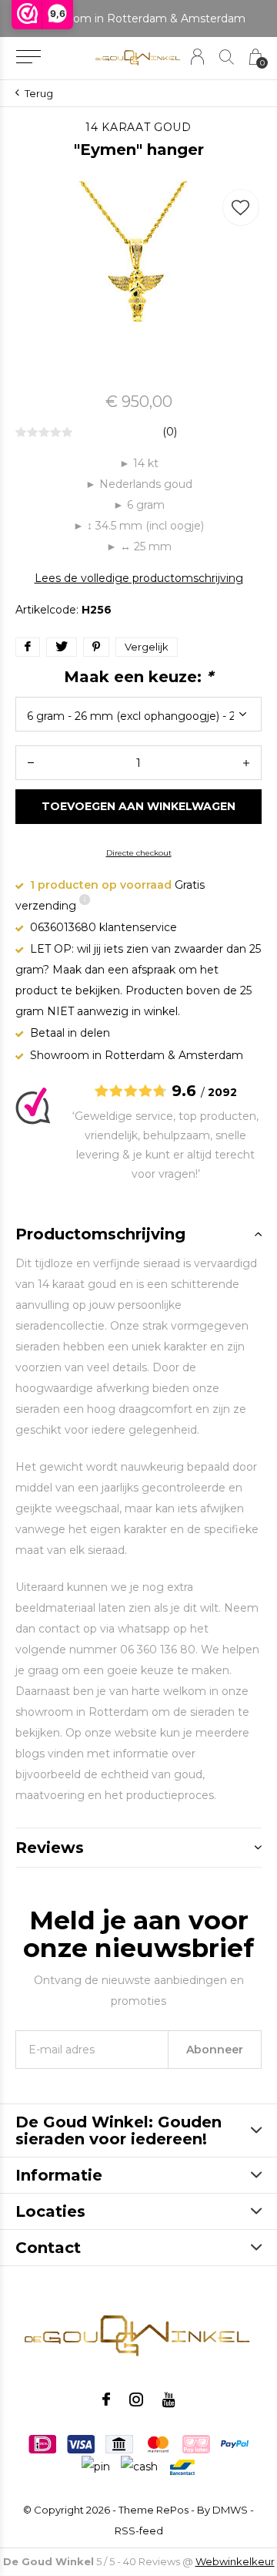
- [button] (31, 763)
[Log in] (197, 57)
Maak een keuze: (138, 677)
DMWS (230, 2510)
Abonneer (215, 2050)
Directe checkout (139, 853)
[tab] (138, 1234)
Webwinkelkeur (235, 2561)
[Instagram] (136, 2399)
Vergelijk (147, 647)
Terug (39, 93)
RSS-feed (139, 2531)
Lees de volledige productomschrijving (139, 578)
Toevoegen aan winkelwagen (139, 806)
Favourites (241, 207)
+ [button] (246, 763)
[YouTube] (169, 2399)
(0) (170, 432)
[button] (28, 57)
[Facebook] (106, 2399)
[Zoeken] (227, 57)
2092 (222, 1092)
